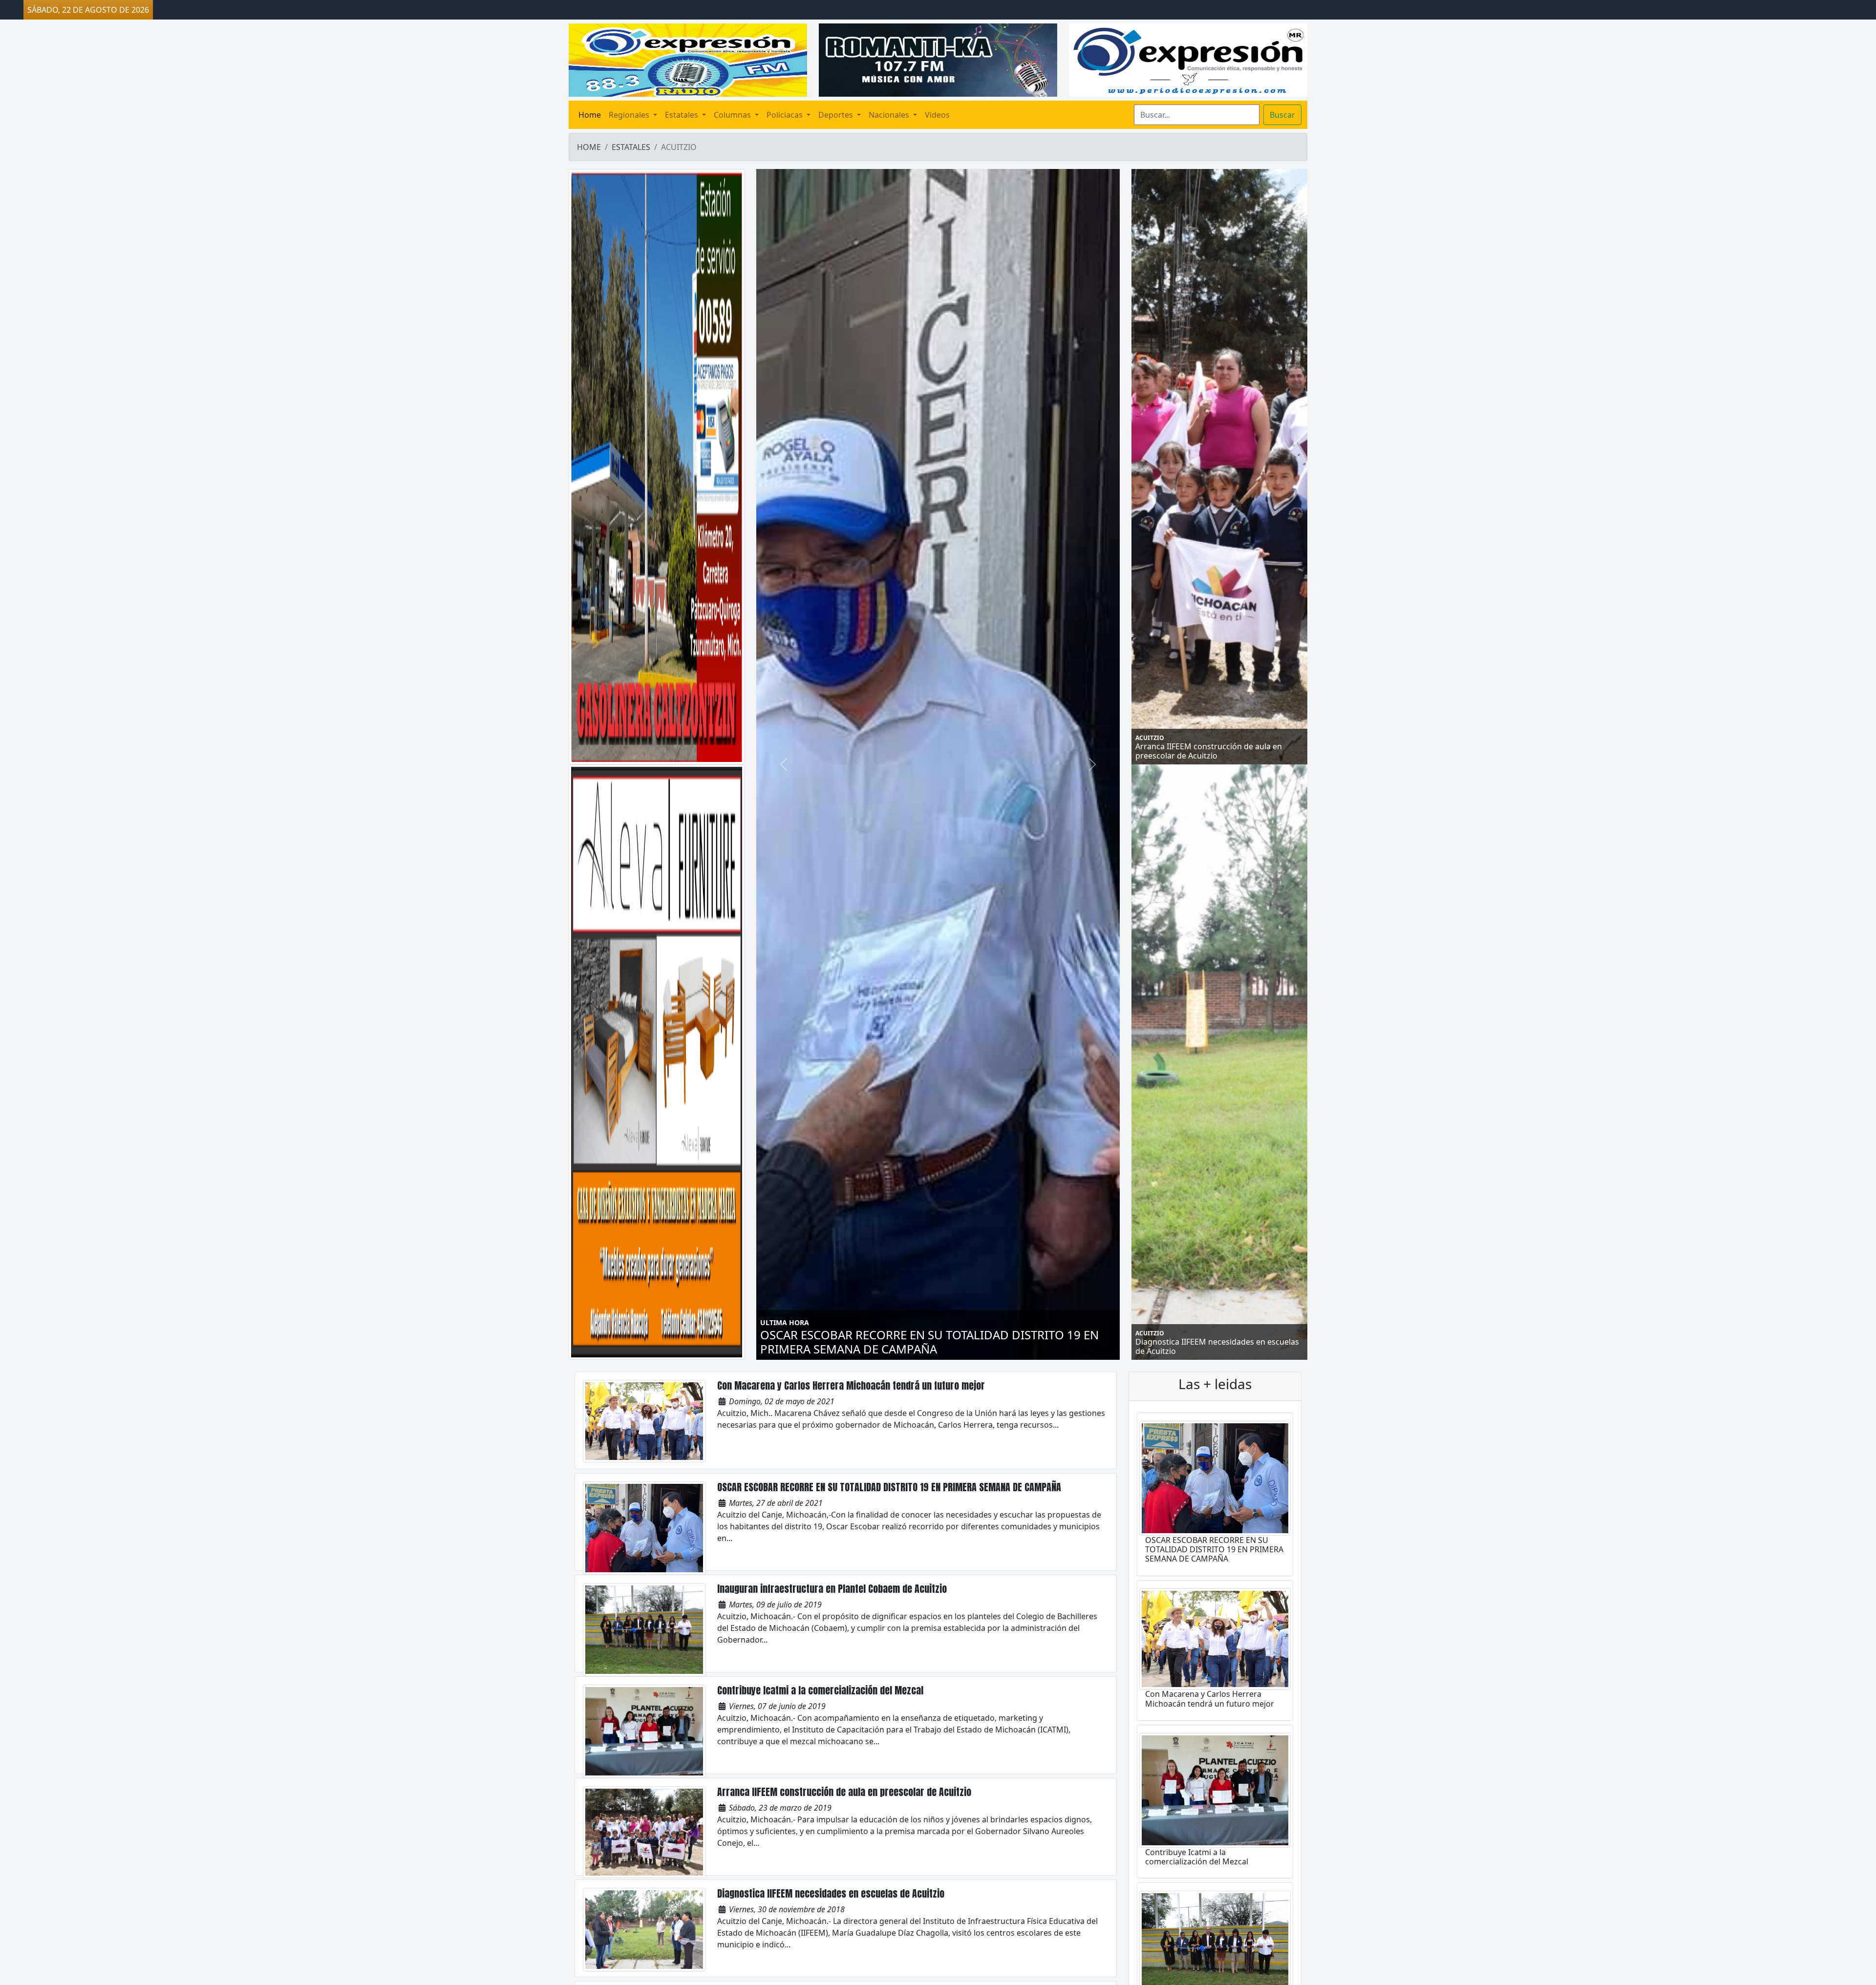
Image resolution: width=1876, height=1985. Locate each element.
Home (590, 115)
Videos (937, 115)
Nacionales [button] (890, 115)
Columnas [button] (733, 115)
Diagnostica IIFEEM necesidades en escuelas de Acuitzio (831, 1893)
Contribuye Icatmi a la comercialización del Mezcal (820, 1690)
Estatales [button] (682, 115)
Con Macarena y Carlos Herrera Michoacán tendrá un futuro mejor (851, 1385)
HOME (589, 147)
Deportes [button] (837, 115)
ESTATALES (631, 147)
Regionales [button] (630, 115)
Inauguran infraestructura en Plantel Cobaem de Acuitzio (834, 1589)
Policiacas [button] (786, 115)
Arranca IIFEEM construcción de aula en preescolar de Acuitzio (844, 1792)
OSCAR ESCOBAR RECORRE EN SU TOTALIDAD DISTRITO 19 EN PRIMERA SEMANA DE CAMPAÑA (889, 1487)
